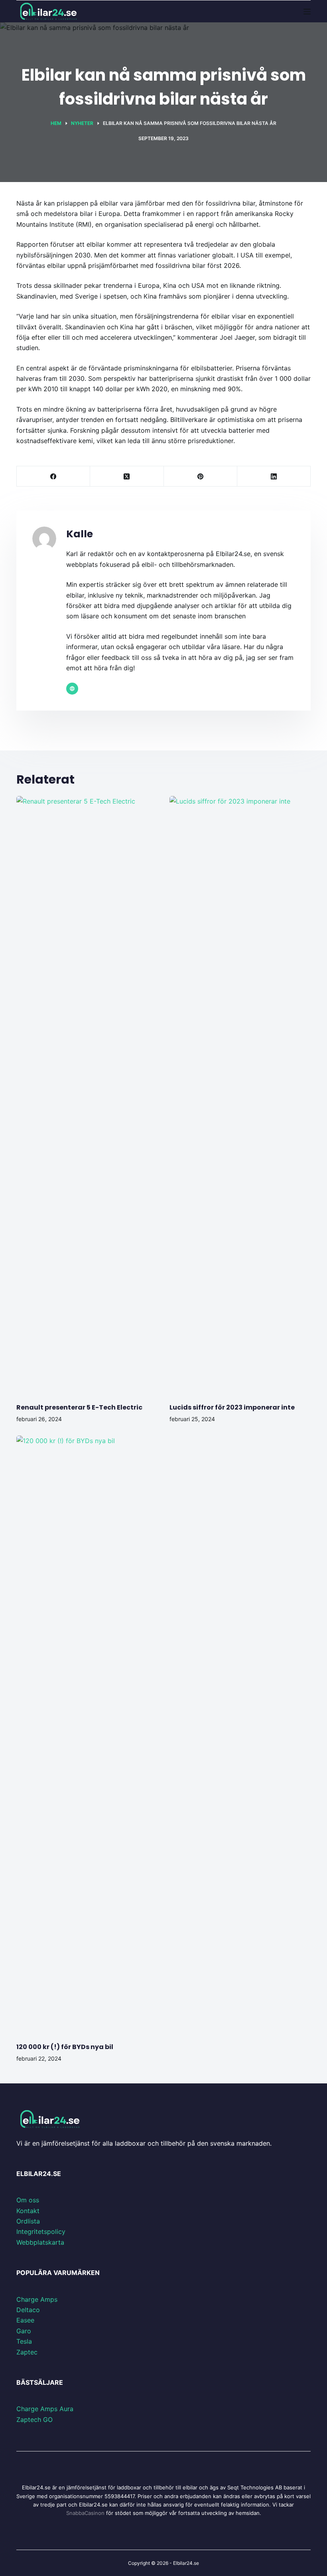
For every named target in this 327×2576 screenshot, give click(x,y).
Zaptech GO (34, 2420)
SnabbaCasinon (85, 2513)
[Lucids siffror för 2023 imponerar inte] (240, 1095)
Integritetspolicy (41, 2231)
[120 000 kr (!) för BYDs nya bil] (87, 1735)
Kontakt (28, 2211)
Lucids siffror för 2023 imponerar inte (232, 1407)
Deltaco (28, 2310)
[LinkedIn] (274, 476)
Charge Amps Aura (45, 2409)
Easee (25, 2320)
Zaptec (27, 2352)
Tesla (24, 2341)
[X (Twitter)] (127, 476)
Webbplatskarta (40, 2242)
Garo (24, 2331)
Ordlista (28, 2221)
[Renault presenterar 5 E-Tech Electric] (87, 1095)
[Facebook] (53, 476)
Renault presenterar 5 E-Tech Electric (79, 1407)
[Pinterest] (201, 476)
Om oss (28, 2200)
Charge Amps (37, 2299)
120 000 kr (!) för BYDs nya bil (65, 2047)
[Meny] (307, 12)
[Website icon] (72, 689)
